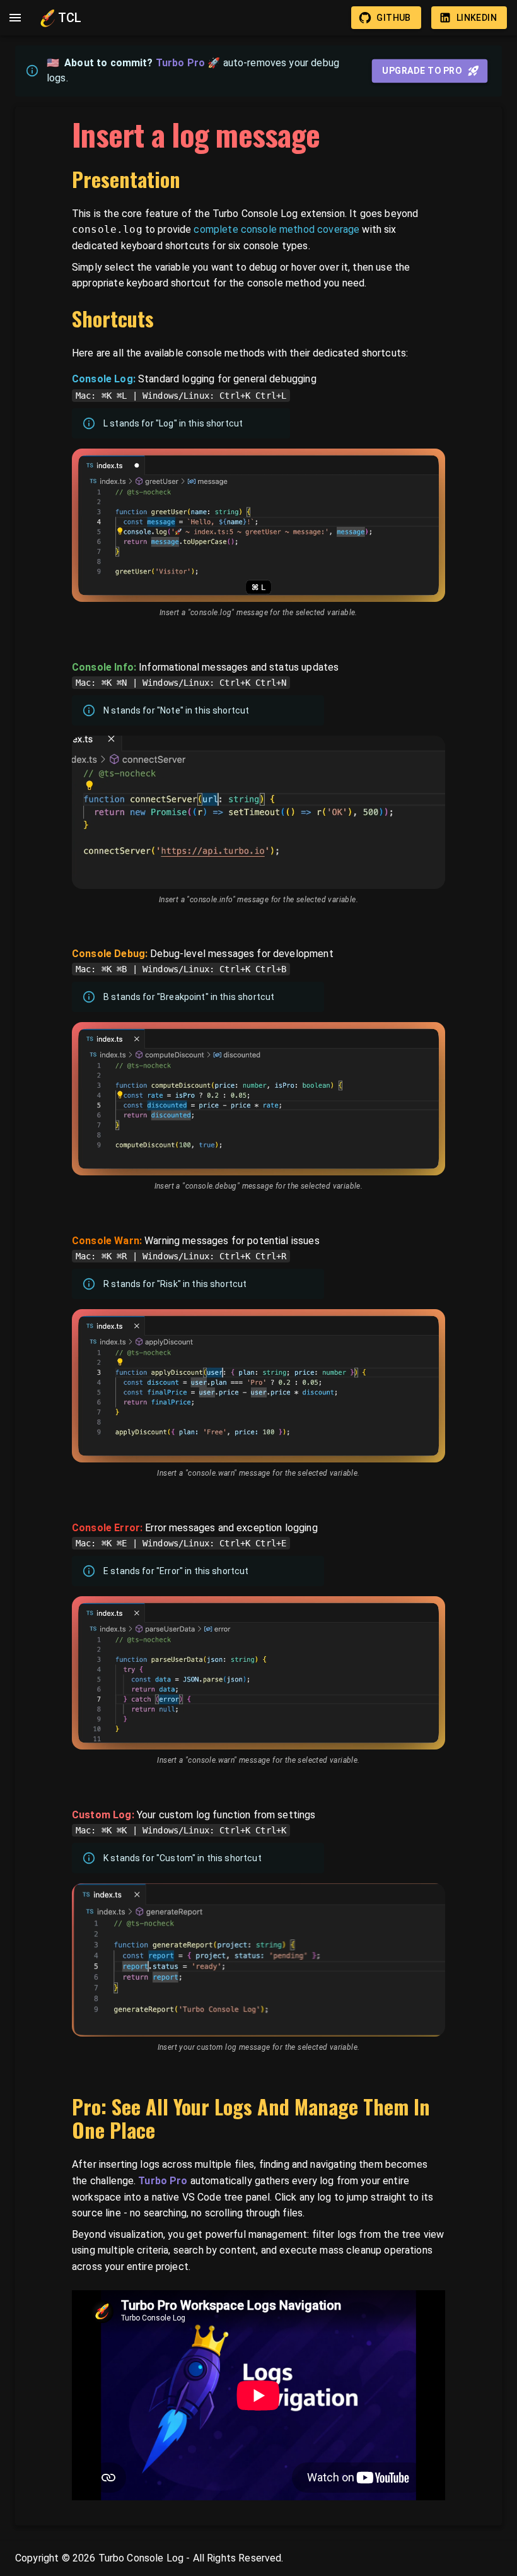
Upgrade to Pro (422, 71)
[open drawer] (15, 18)
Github (393, 18)
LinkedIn (477, 18)
